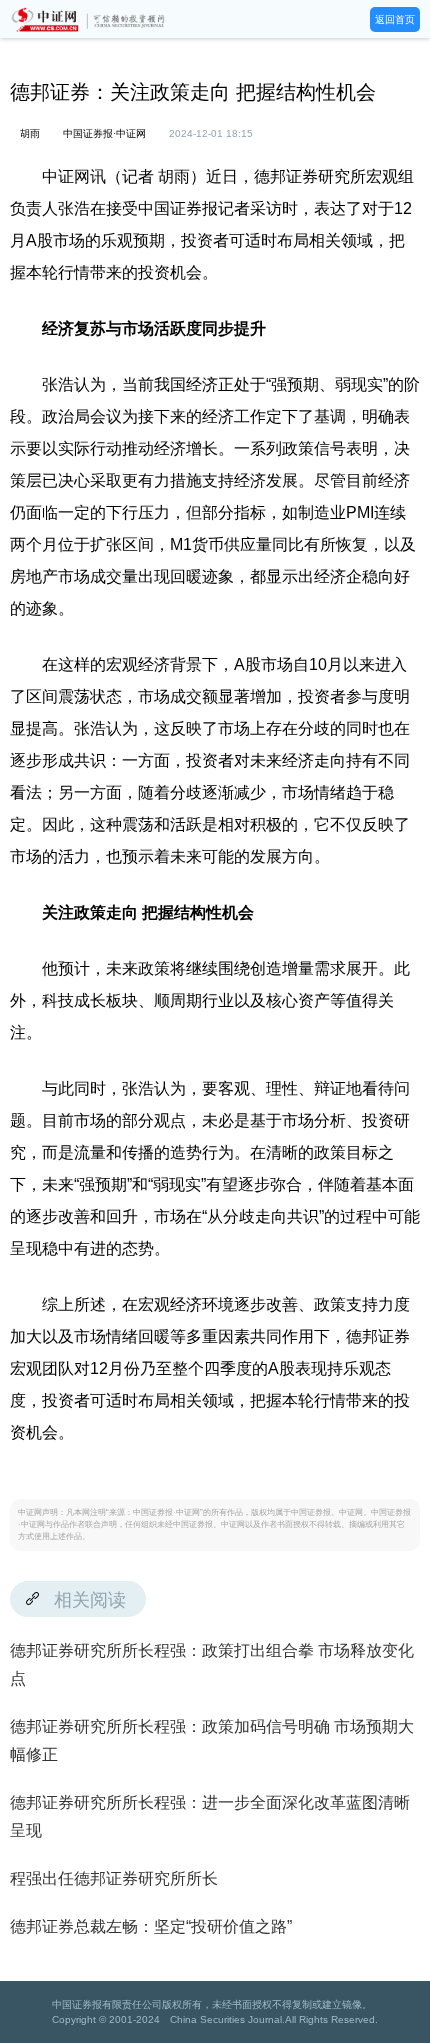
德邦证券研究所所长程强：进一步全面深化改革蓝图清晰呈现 (210, 1816)
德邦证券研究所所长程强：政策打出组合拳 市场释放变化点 (212, 1664)
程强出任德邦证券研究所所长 (114, 1878)
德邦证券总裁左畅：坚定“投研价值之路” (151, 1926)
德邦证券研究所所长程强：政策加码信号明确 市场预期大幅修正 (212, 1740)
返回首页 (395, 19)
